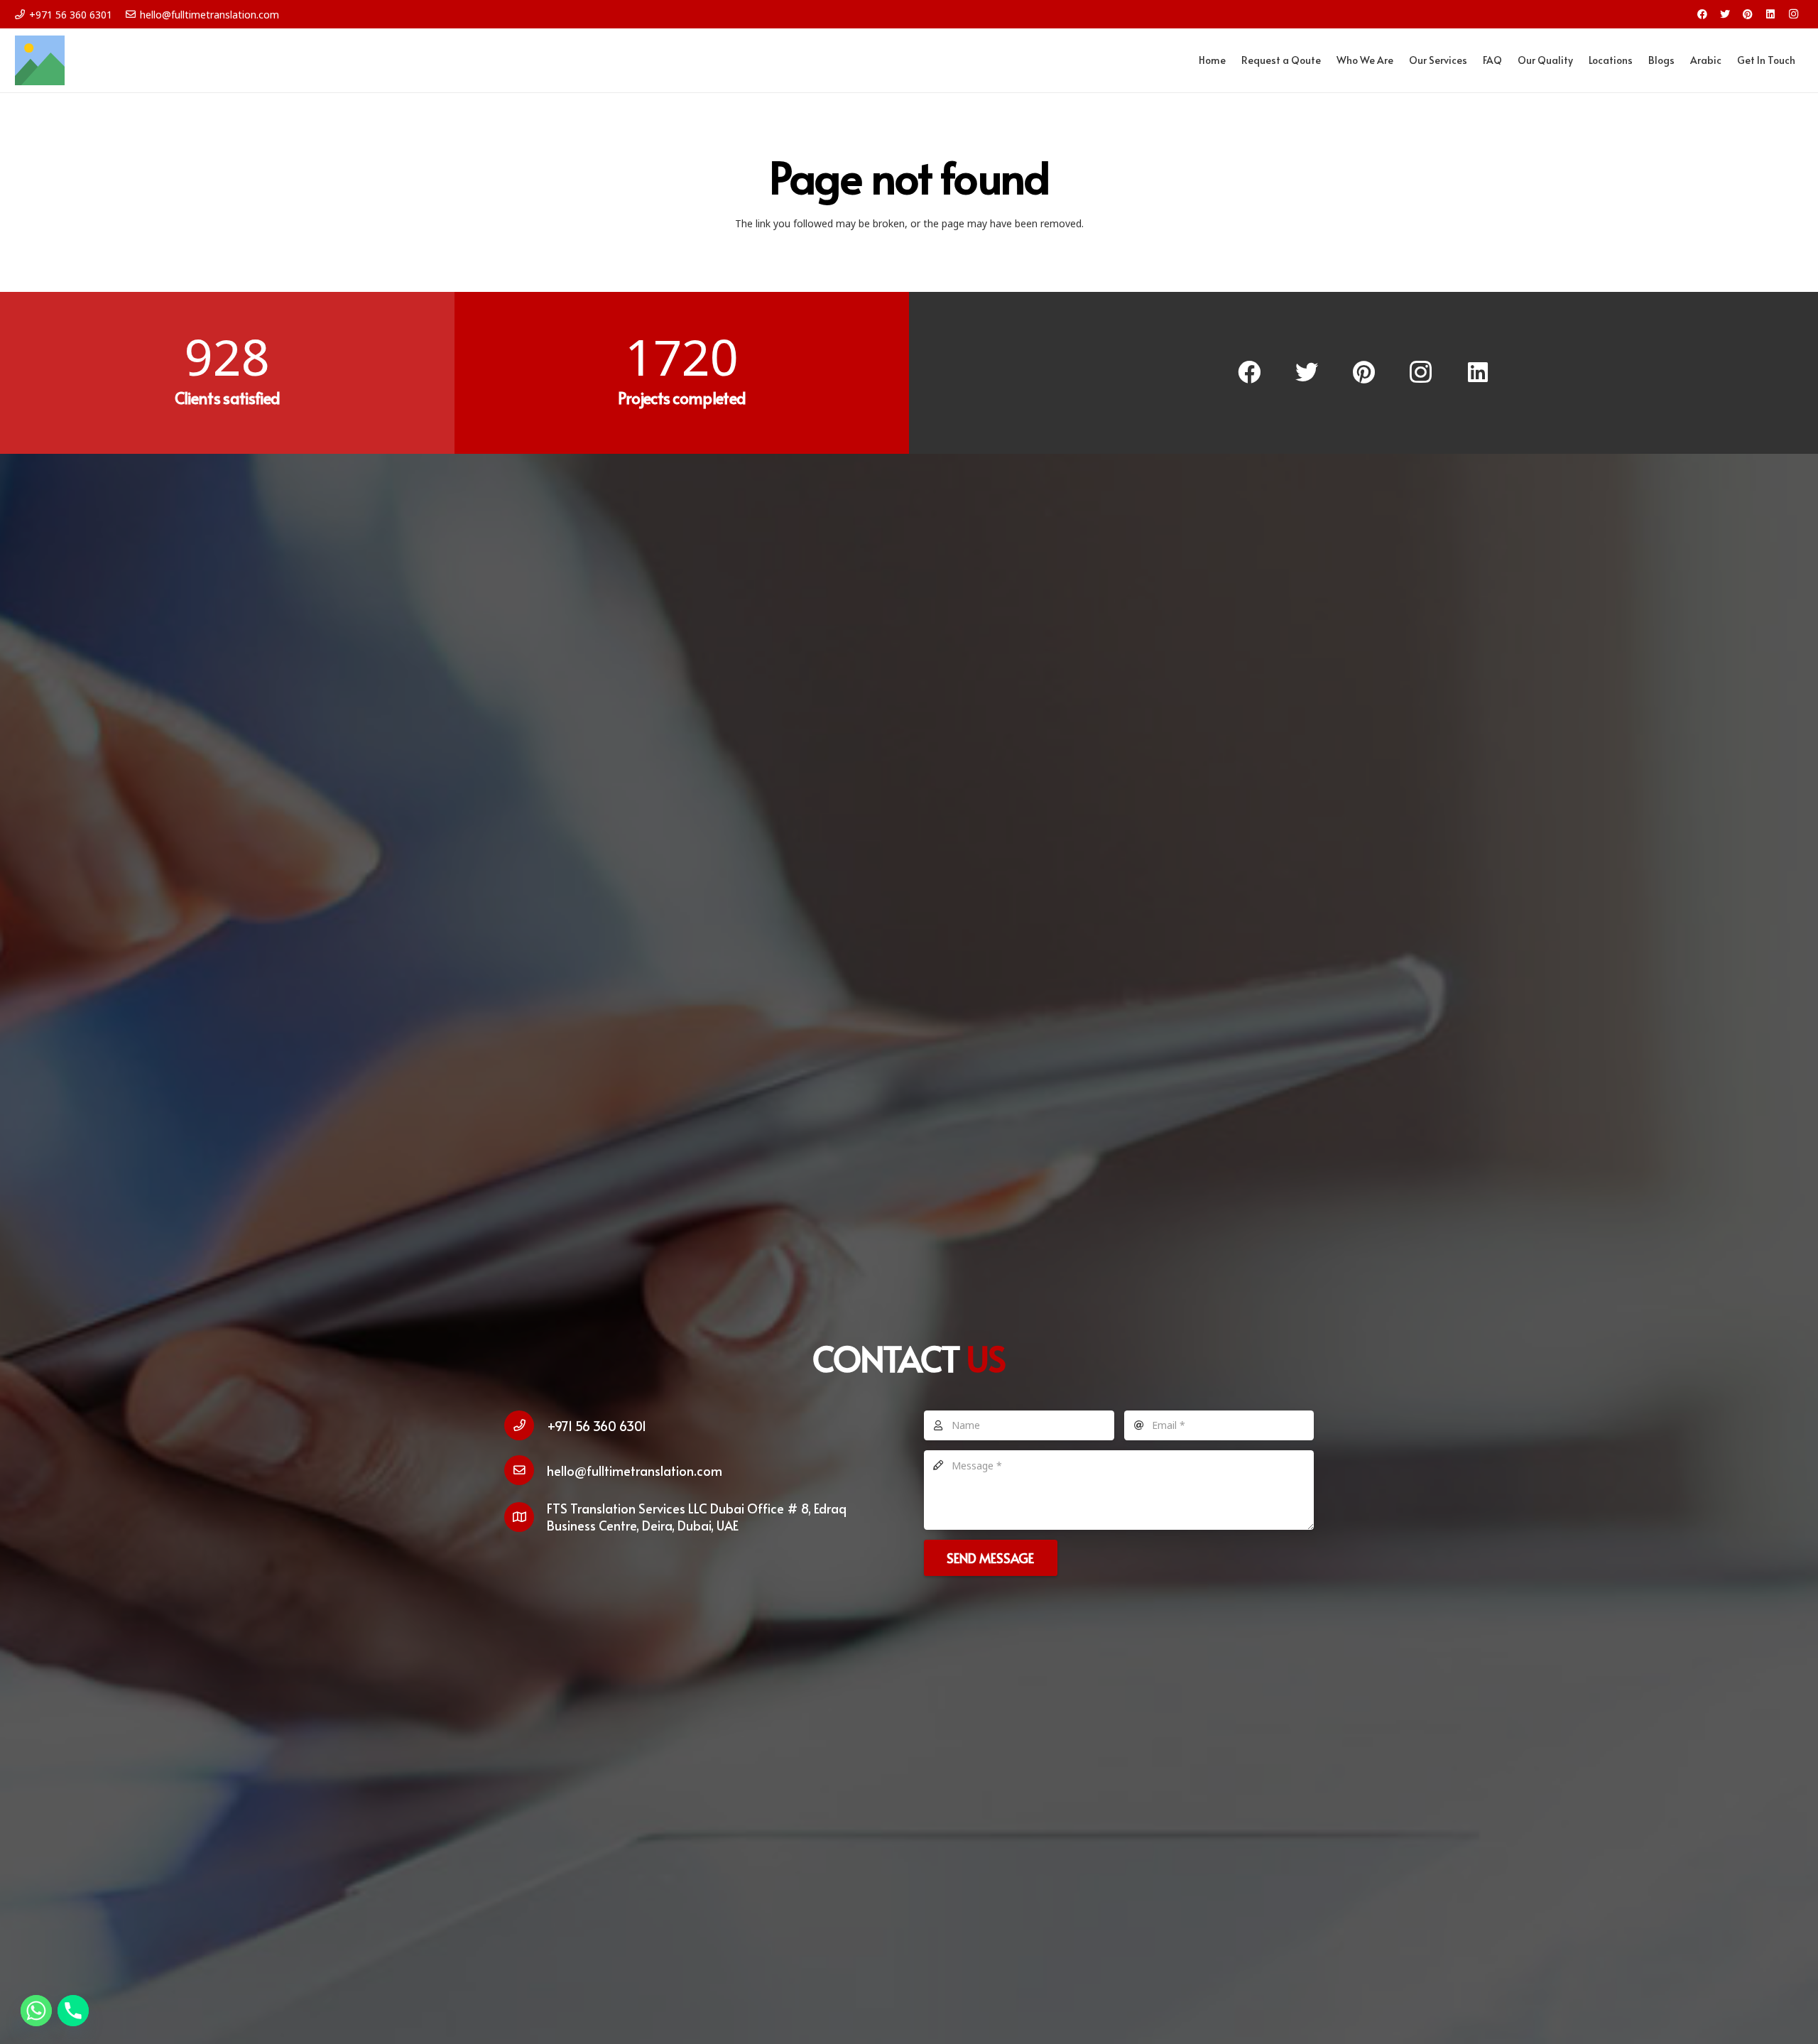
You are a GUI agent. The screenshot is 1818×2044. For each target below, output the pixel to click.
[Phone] (73, 2011)
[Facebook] (1702, 14)
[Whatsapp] (36, 2011)
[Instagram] (1793, 14)
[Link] (40, 60)
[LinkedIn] (1770, 14)
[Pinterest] (1748, 14)
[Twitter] (1725, 14)
